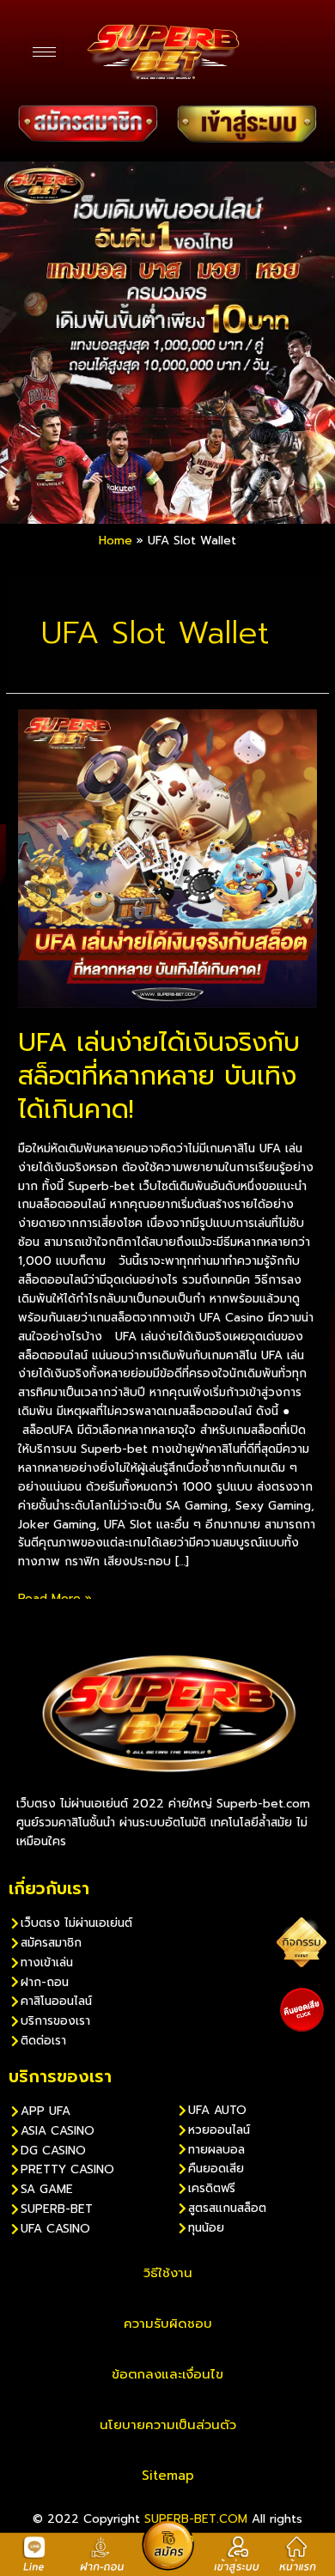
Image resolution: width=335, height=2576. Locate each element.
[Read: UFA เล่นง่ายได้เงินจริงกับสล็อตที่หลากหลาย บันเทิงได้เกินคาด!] (167, 858)
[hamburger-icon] (44, 52)
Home (116, 541)
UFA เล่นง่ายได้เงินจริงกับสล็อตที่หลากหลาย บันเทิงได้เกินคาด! (159, 1076)
